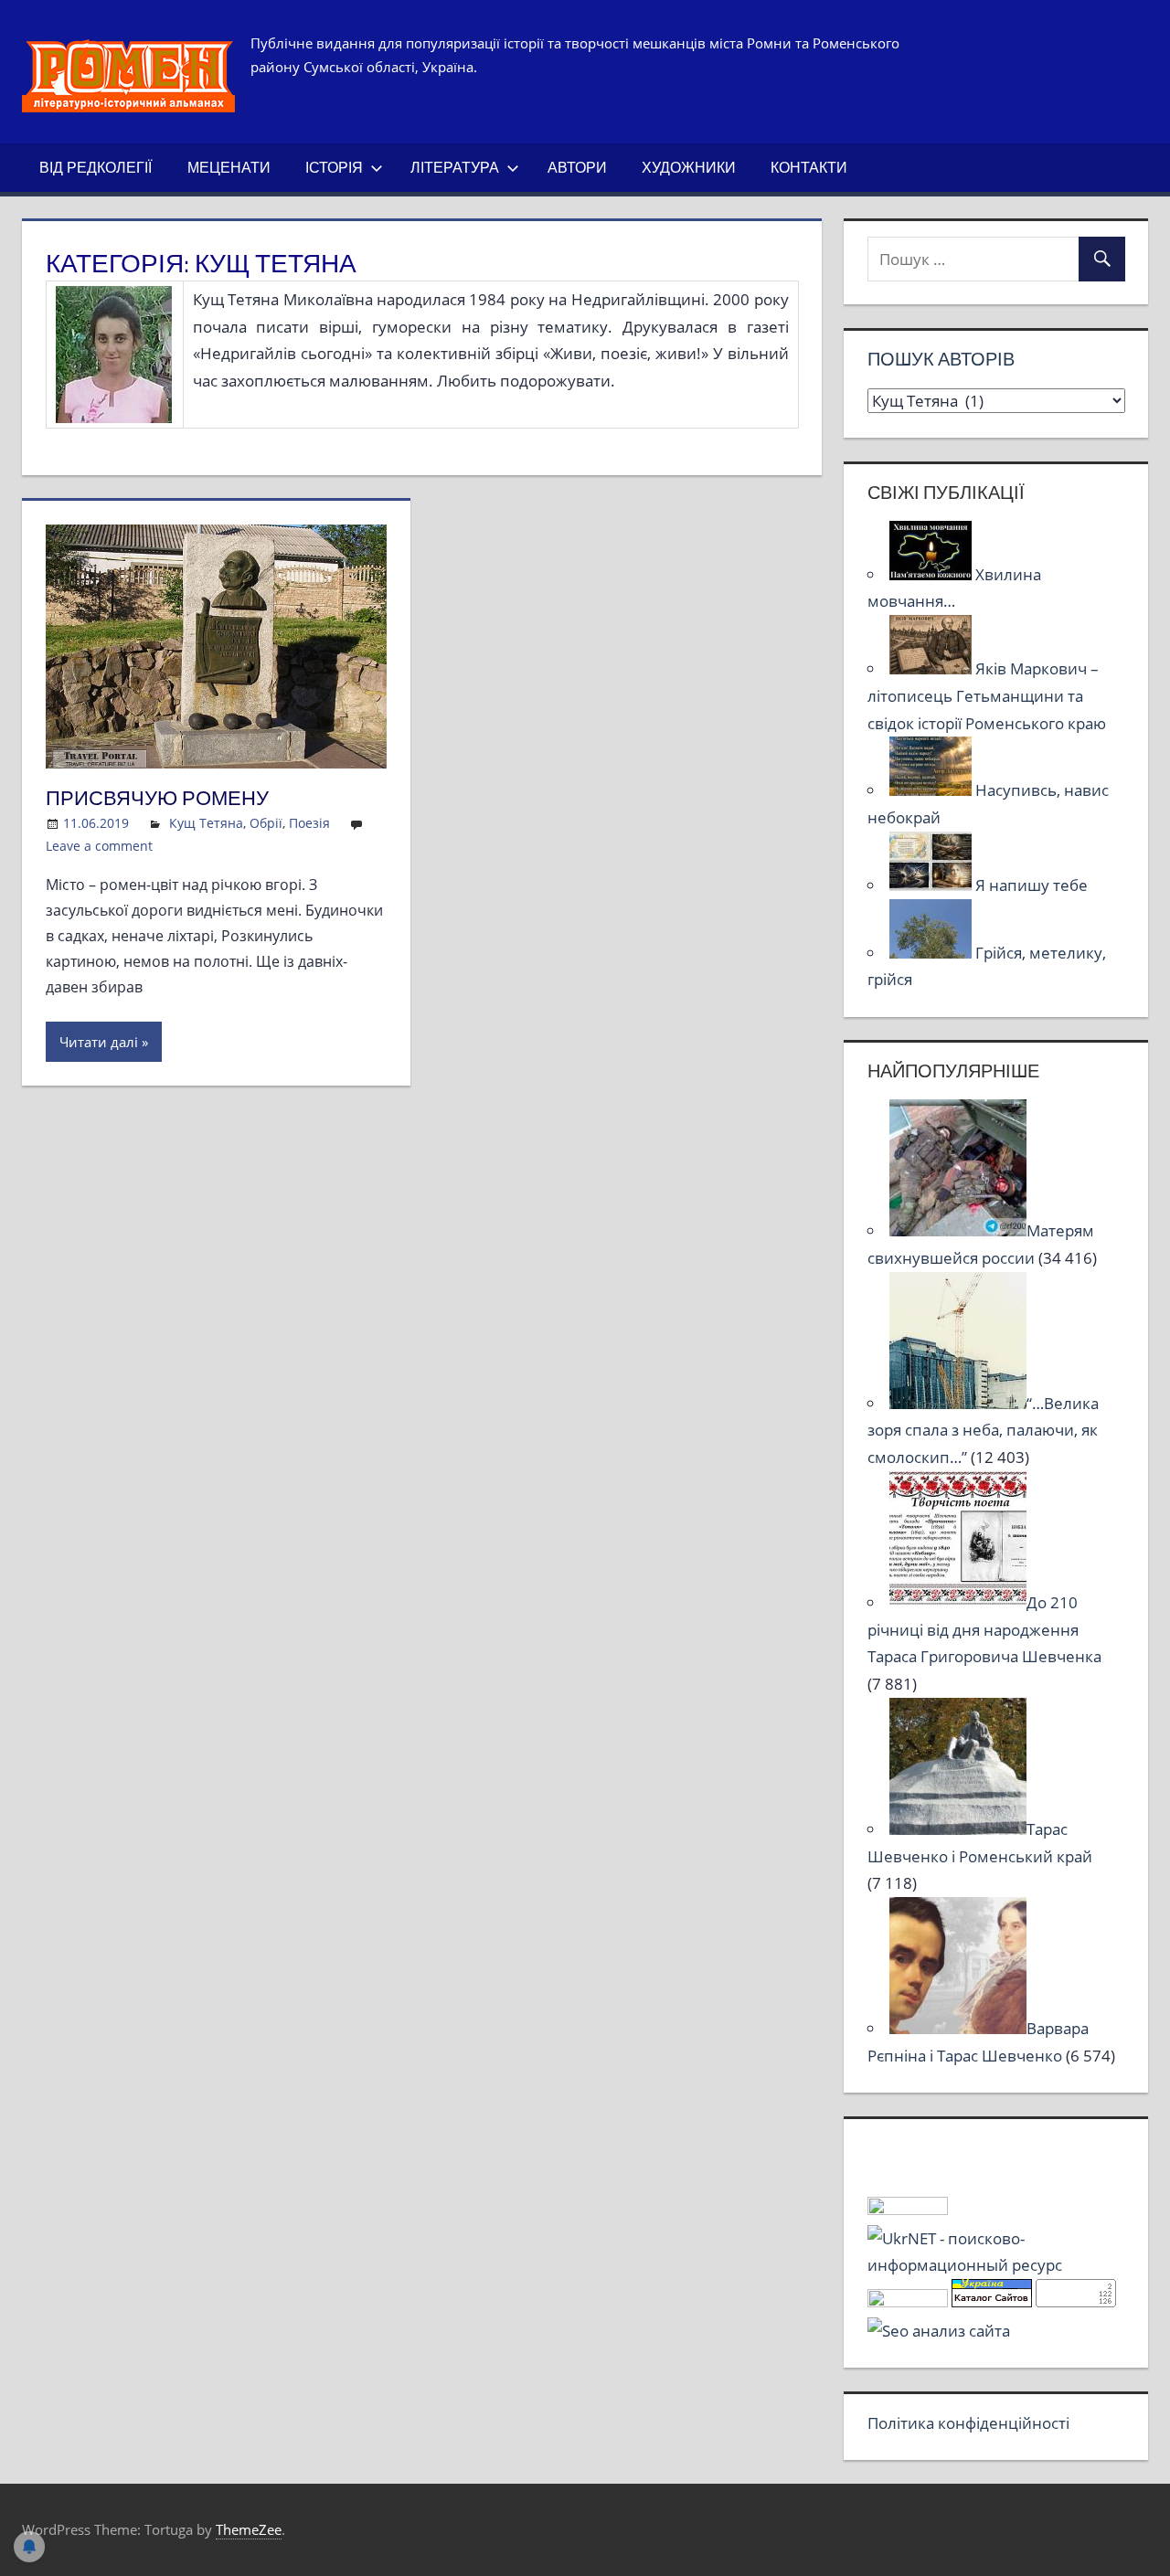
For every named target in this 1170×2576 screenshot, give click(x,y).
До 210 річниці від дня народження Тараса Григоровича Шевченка (984, 1630)
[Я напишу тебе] (932, 885)
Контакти (809, 167)
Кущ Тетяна (206, 823)
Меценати (229, 167)
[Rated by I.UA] (908, 2209)
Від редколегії (96, 167)
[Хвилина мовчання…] (932, 574)
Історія (334, 167)
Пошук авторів (941, 359)
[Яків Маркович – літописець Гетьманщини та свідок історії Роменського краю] (932, 668)
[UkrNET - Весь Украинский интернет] (996, 2265)
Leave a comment (99, 846)
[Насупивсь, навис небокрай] (932, 790)
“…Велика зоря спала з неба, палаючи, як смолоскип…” (983, 1431)
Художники (689, 167)
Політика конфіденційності (968, 2423)
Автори (577, 167)
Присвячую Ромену (157, 798)
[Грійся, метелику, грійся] (932, 953)
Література (455, 167)
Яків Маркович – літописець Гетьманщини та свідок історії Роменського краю (987, 696)
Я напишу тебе (1032, 885)
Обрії (266, 823)
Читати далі (99, 1042)
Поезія (309, 823)
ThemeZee (249, 2529)
